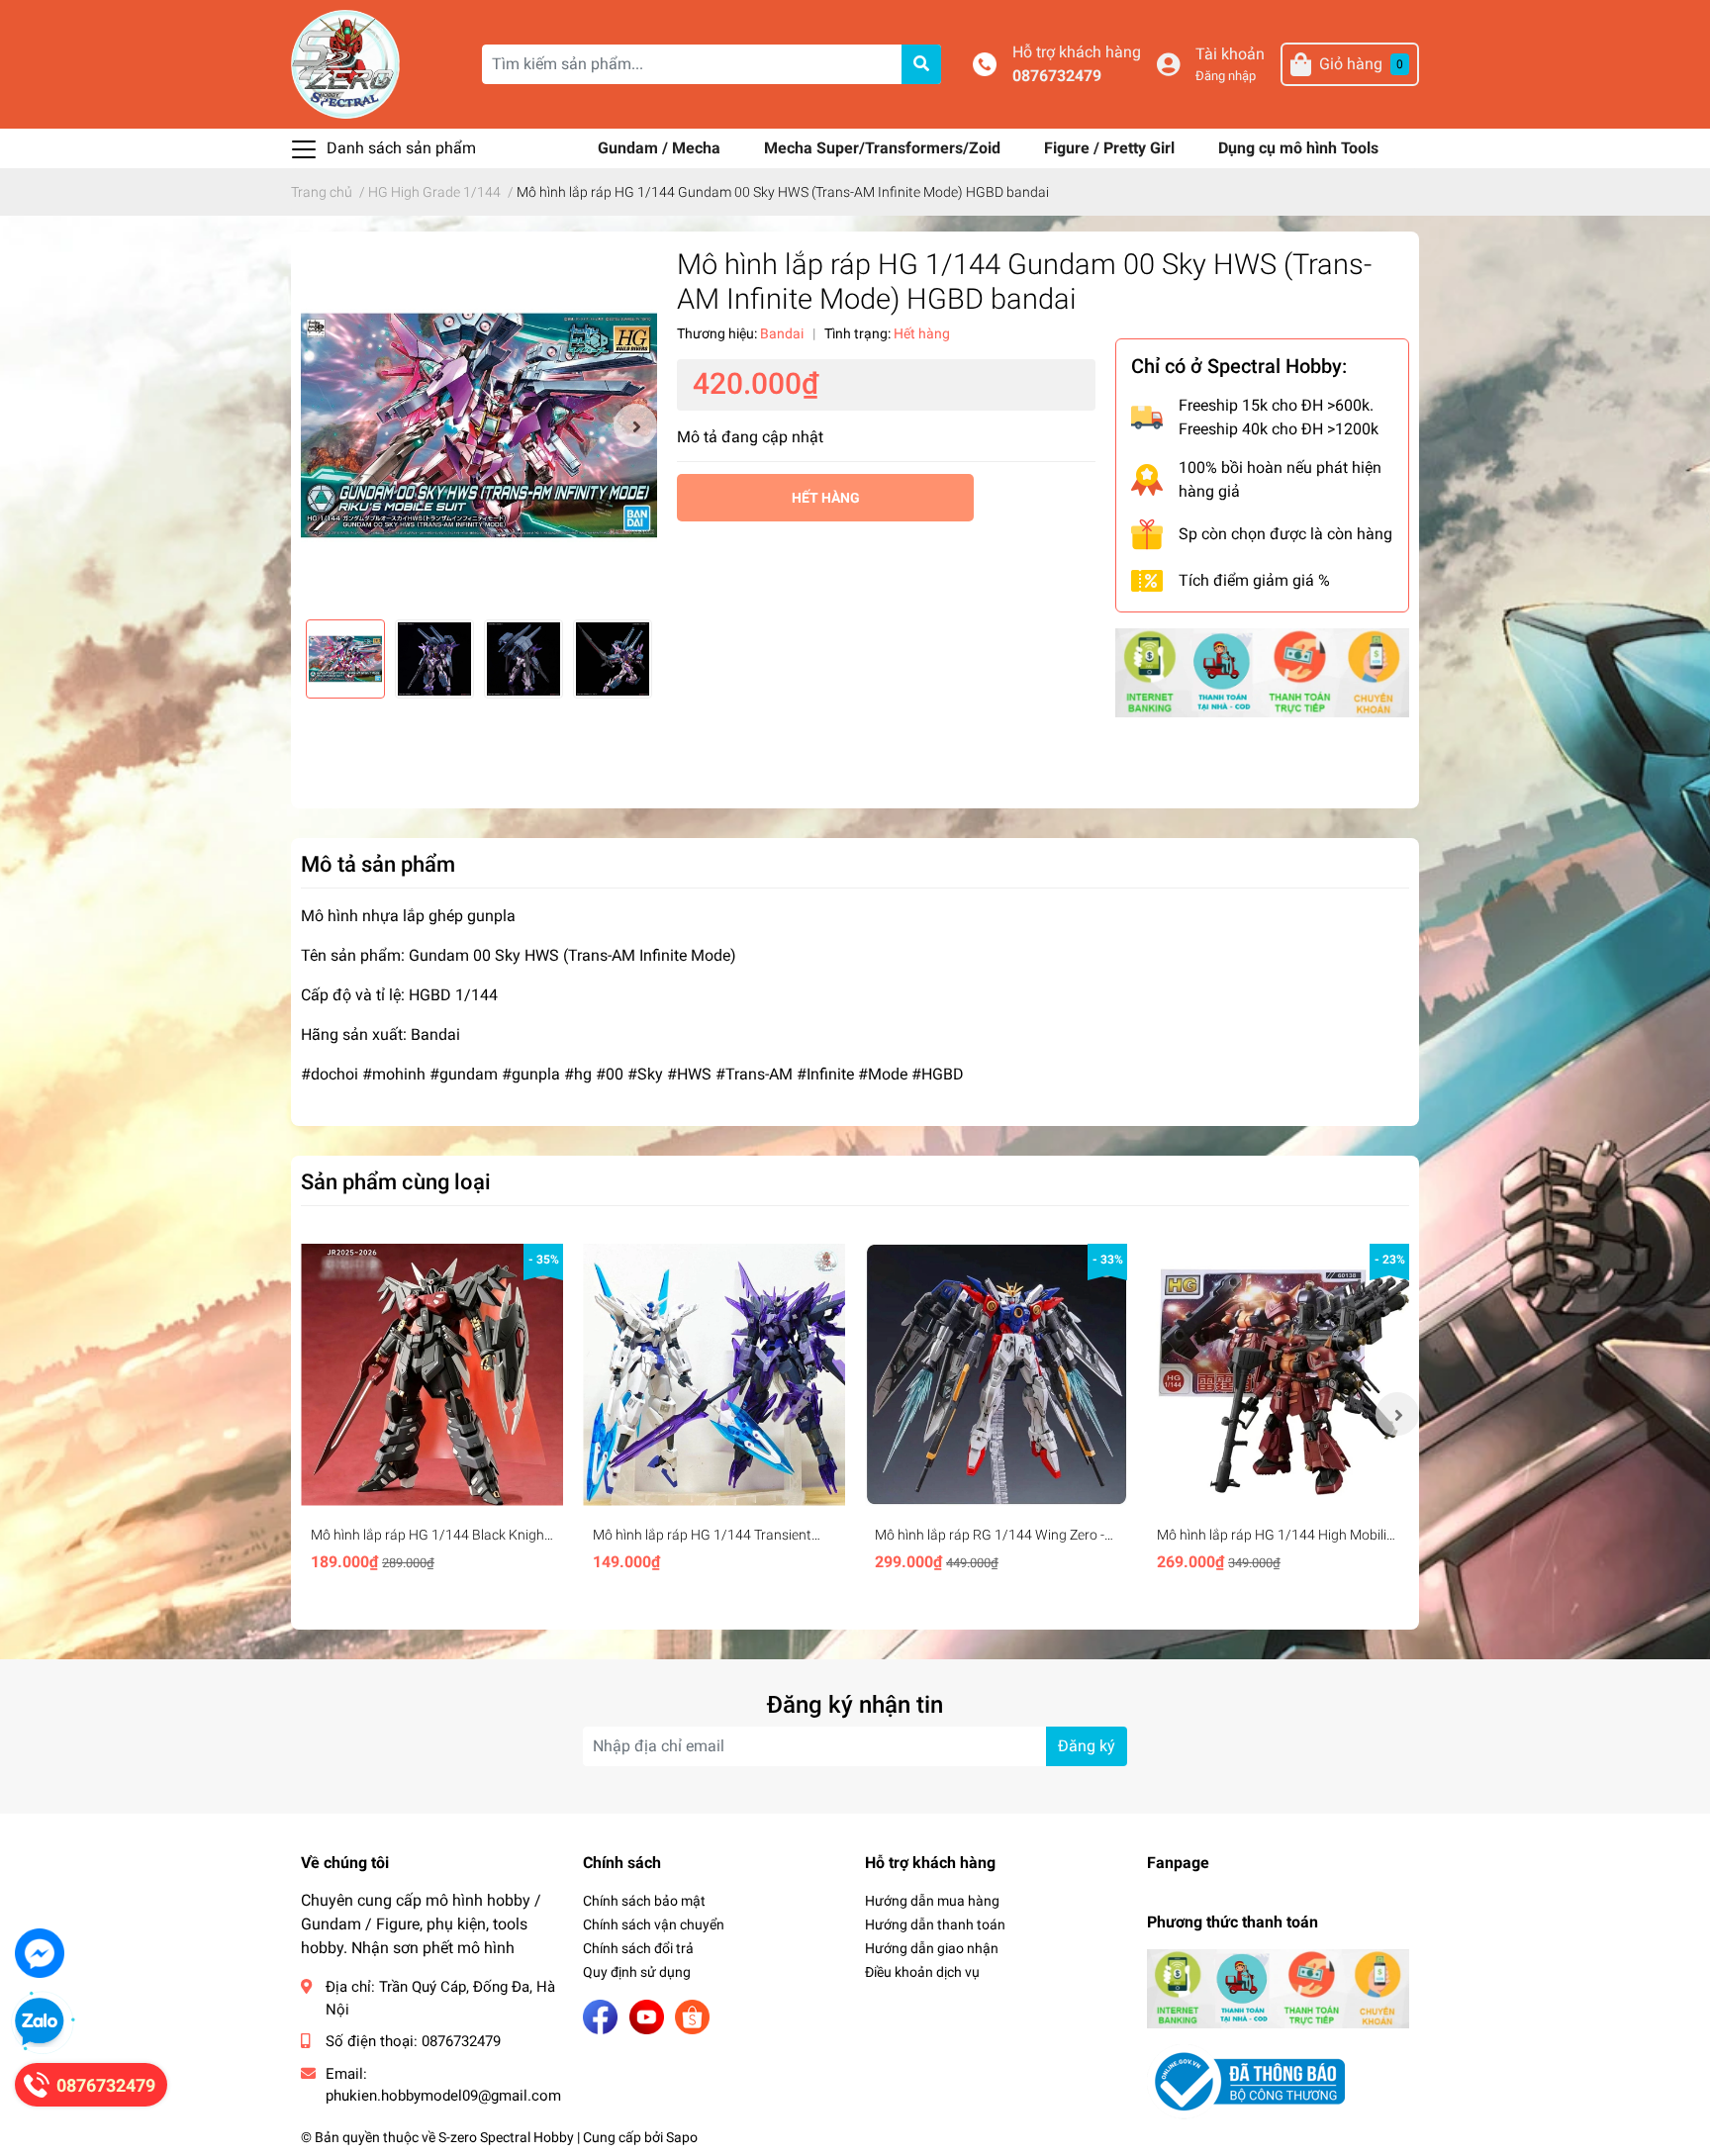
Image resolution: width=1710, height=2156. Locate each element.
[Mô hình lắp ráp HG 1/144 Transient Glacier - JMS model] (714, 1375)
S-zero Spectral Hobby (506, 2137)
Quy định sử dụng (637, 1972)
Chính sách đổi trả (638, 1948)
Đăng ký (1087, 1746)
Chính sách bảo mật (644, 1901)
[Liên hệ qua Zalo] (40, 2022)
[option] (479, 425)
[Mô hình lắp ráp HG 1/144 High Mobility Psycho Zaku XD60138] (1278, 1375)
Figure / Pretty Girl (1111, 148)
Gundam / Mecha (661, 148)
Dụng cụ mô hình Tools (1298, 148)
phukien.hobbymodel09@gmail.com (443, 2096)
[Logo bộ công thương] (1246, 2080)
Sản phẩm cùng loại (396, 1181)
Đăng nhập (1226, 76)
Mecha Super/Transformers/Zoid (884, 148)
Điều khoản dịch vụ (922, 1972)
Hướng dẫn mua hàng (932, 1901)
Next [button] (635, 425)
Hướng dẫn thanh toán (935, 1924)
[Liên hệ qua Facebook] (40, 1953)
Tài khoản (1230, 54)
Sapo (682, 2137)
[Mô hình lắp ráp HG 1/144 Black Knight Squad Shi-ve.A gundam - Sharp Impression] (432, 1375)
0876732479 (1057, 76)
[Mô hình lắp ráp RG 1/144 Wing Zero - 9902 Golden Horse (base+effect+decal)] (996, 1375)
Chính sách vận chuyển (654, 1924)
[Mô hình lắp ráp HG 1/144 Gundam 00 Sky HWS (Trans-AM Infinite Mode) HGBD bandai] (479, 425)
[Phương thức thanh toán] (1262, 671)
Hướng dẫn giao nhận (932, 1948)
